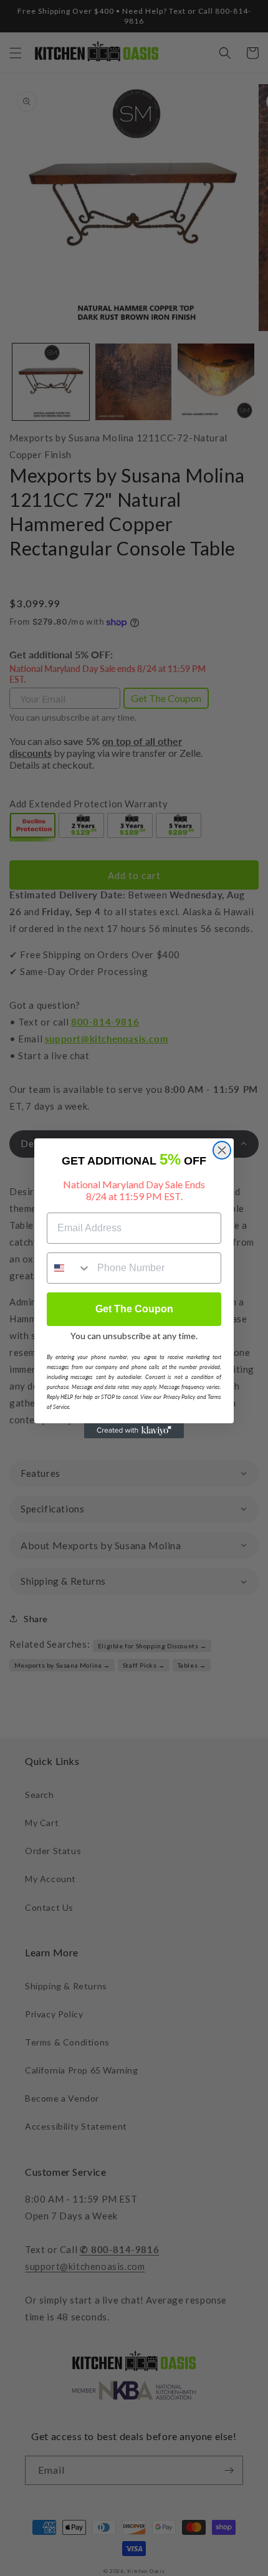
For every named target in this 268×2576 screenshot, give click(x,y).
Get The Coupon (134, 1309)
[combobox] (69, 1268)
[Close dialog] (222, 1150)
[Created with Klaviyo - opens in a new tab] (134, 1431)
